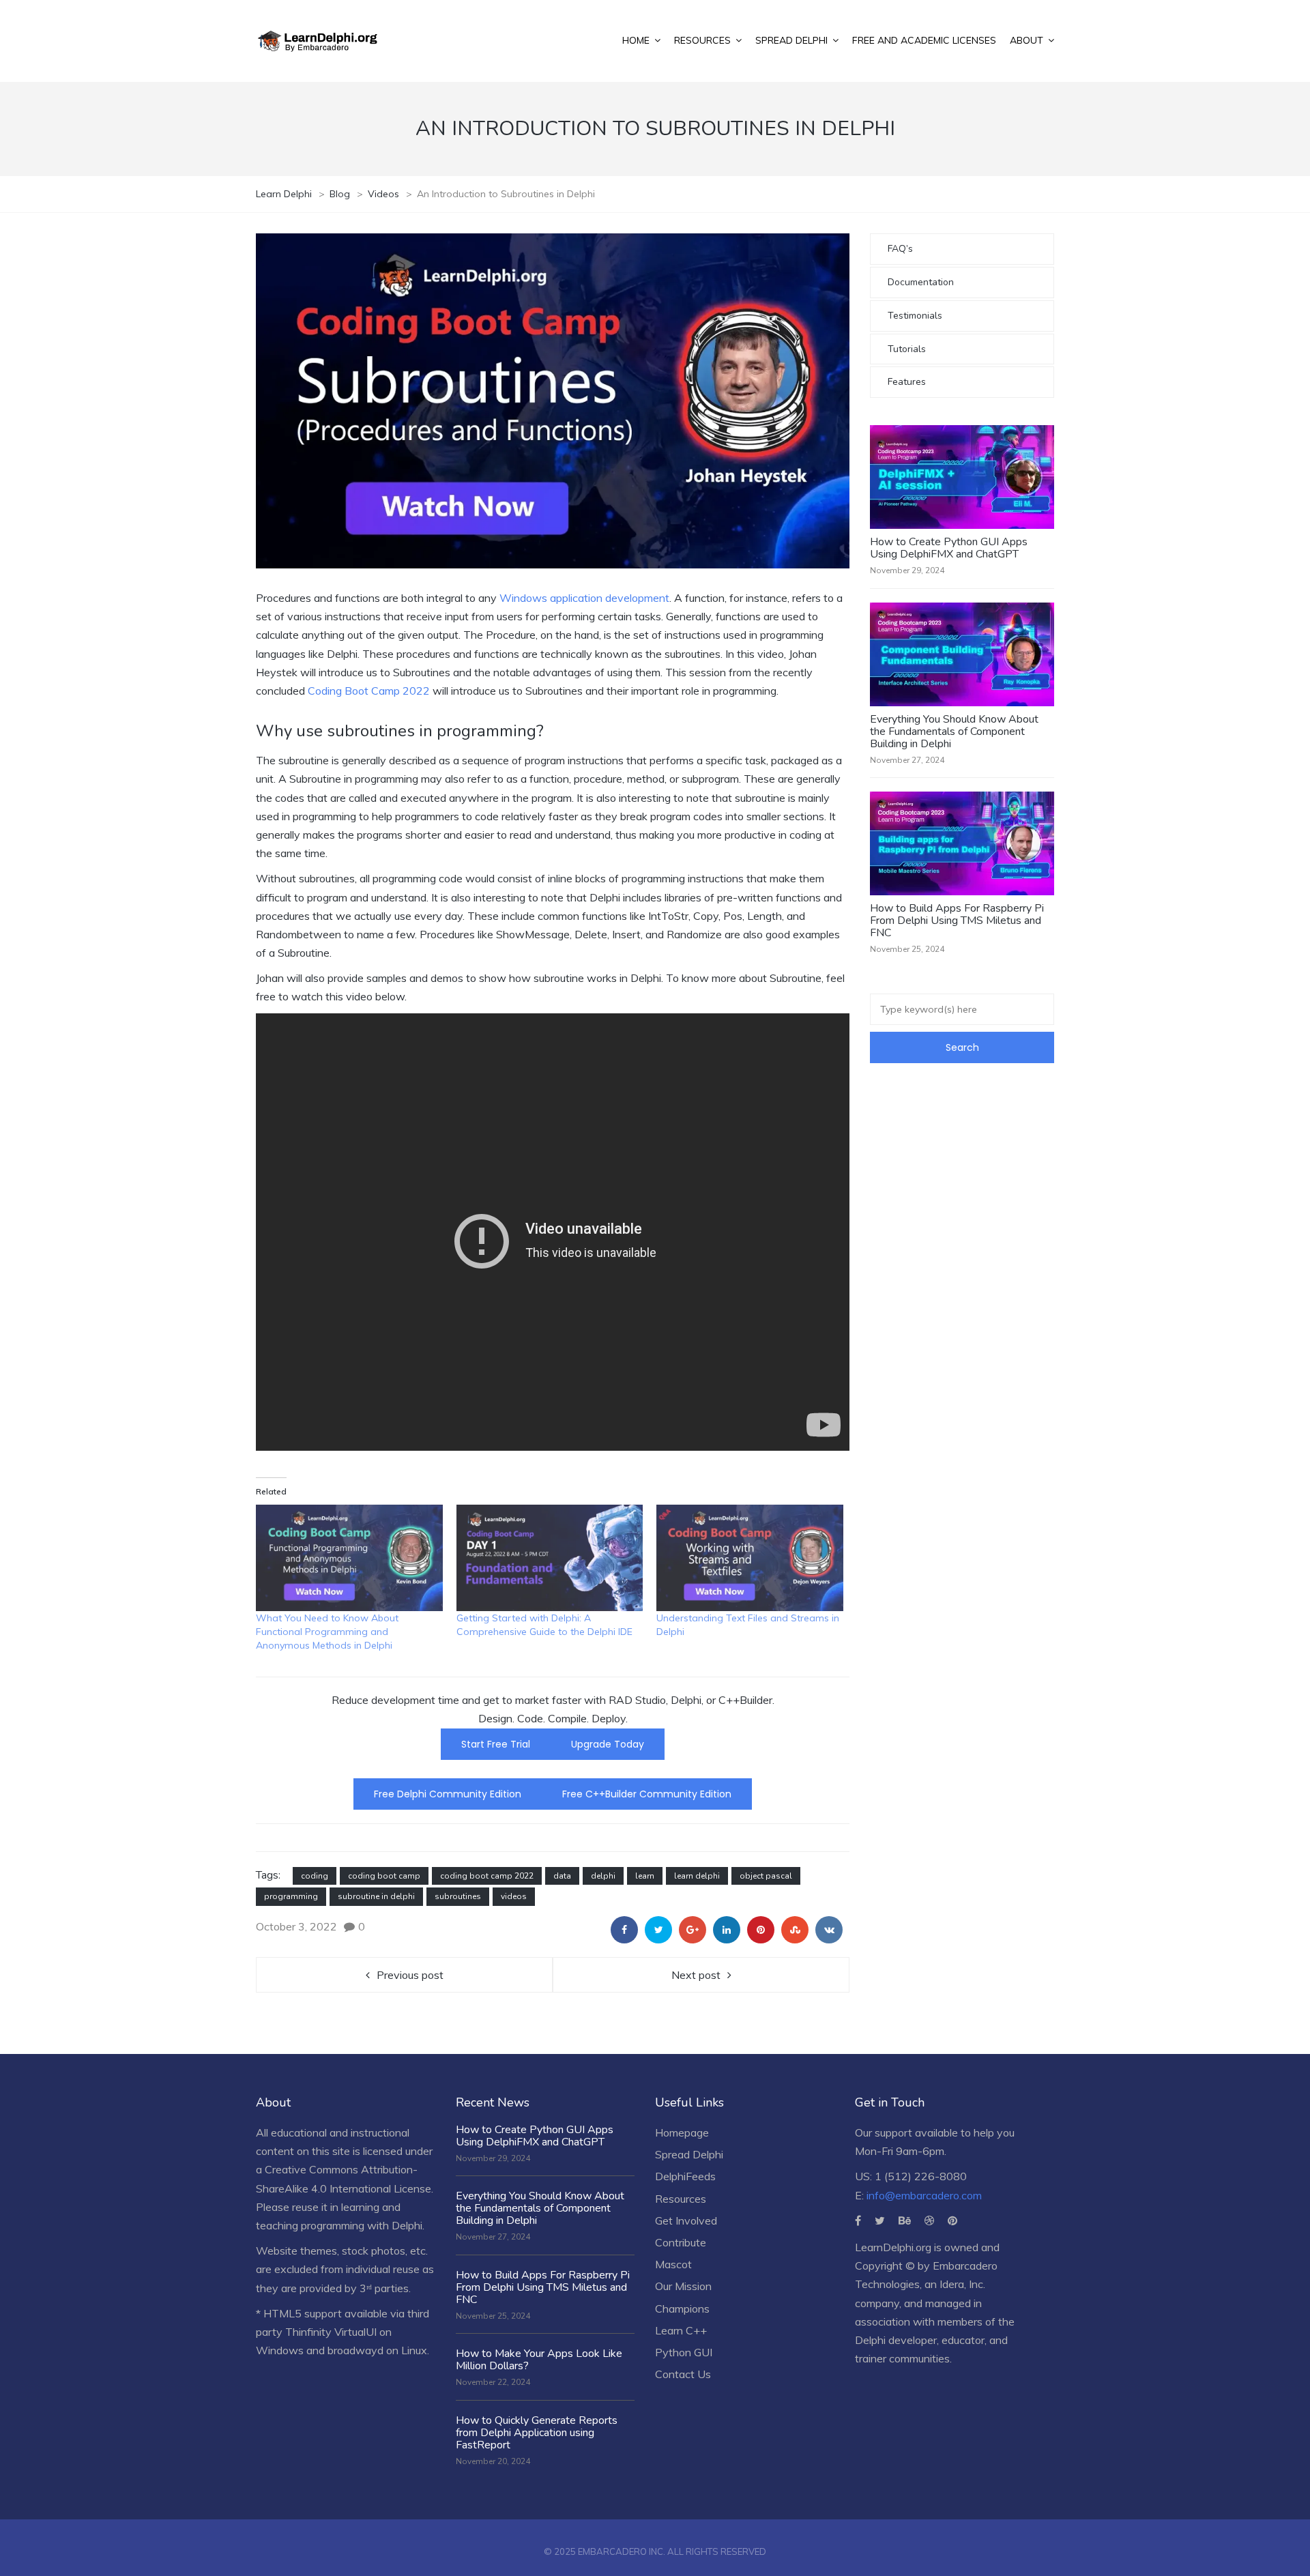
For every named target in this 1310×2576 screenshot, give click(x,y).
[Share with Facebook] (624, 1930)
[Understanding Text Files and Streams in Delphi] (750, 1558)
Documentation (921, 282)
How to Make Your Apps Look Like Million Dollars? (539, 2360)
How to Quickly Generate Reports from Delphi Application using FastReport (537, 2433)
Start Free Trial (496, 1744)
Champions (682, 2309)
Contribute (681, 2242)
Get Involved (686, 2220)
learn (645, 1876)
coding (315, 1876)
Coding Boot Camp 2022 (370, 691)
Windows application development (584, 598)
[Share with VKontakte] (829, 1930)
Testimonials (915, 316)
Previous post (410, 1975)
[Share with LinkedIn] (727, 1930)
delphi (603, 1876)
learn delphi (697, 1876)
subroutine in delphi (376, 1896)
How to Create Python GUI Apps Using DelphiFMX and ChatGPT (949, 548)
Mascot (673, 2264)
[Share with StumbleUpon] (795, 1930)
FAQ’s (900, 249)
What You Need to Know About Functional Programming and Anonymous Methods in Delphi (327, 1632)
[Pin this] (761, 1930)
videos (514, 1896)
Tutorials (907, 349)
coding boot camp (384, 1876)
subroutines (458, 1896)
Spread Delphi (689, 2154)
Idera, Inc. (962, 2284)
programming (291, 1896)
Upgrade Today (608, 1744)
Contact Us (683, 2374)
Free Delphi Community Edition (448, 1794)
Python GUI (684, 2352)
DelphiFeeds (685, 2176)
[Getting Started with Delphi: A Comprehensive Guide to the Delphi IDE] (550, 1558)
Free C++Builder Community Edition (647, 1794)
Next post (696, 1975)
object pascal (766, 1876)
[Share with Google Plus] (693, 1930)
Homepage (682, 2132)
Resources (681, 2199)
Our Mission (683, 2286)
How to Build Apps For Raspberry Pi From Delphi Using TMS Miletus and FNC (957, 921)
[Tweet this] (658, 1930)
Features (907, 382)
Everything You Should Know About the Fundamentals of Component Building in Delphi (954, 732)
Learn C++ (681, 2330)
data (562, 1876)
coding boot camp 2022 (487, 1876)
